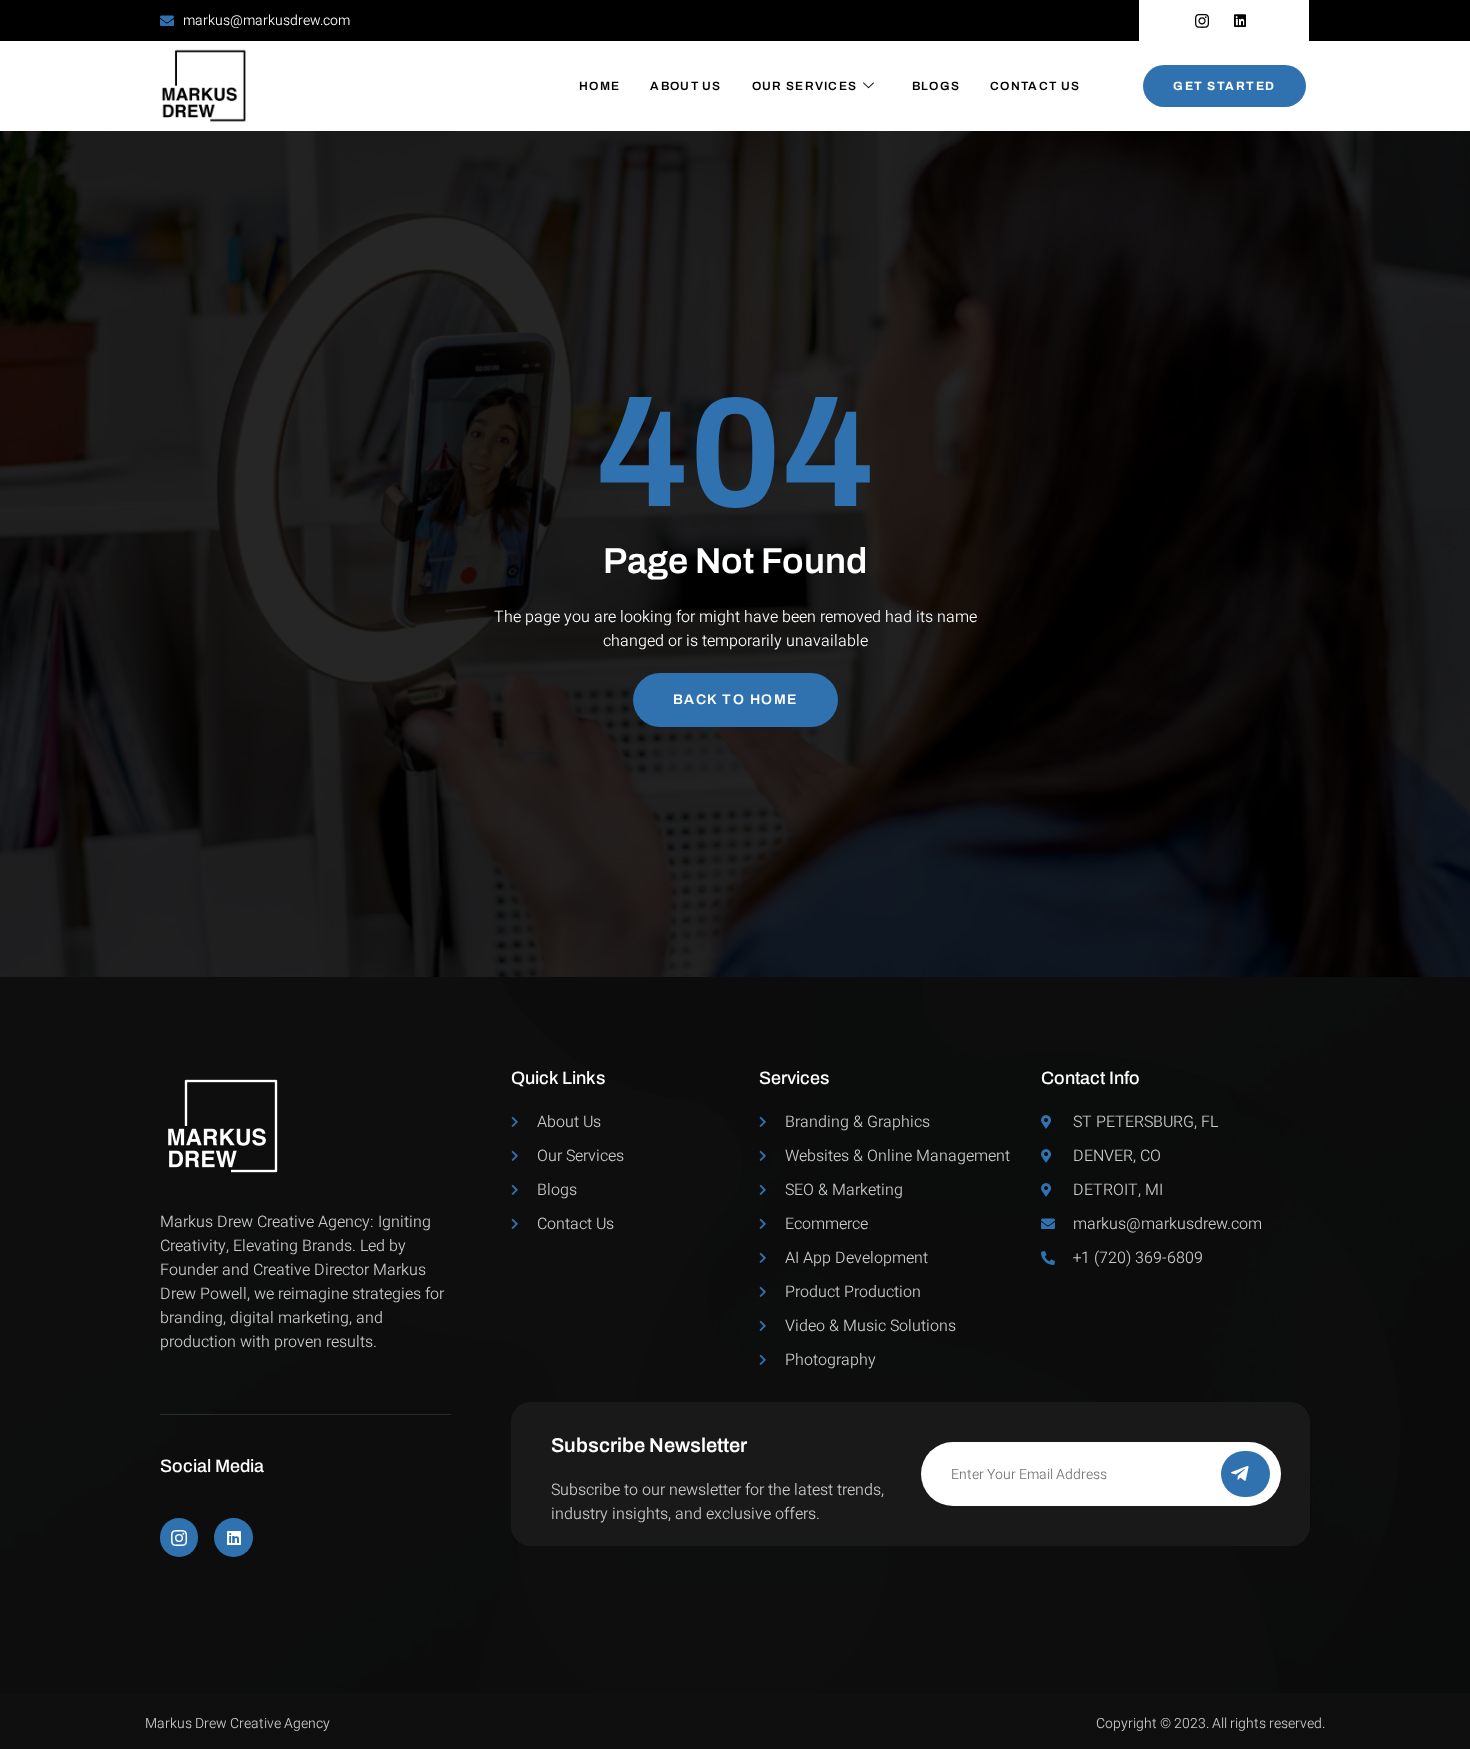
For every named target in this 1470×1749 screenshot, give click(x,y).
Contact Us (1035, 86)
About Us (685, 86)
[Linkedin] (233, 1537)
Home (599, 86)
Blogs (936, 86)
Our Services (805, 86)
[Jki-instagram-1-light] (179, 1537)
